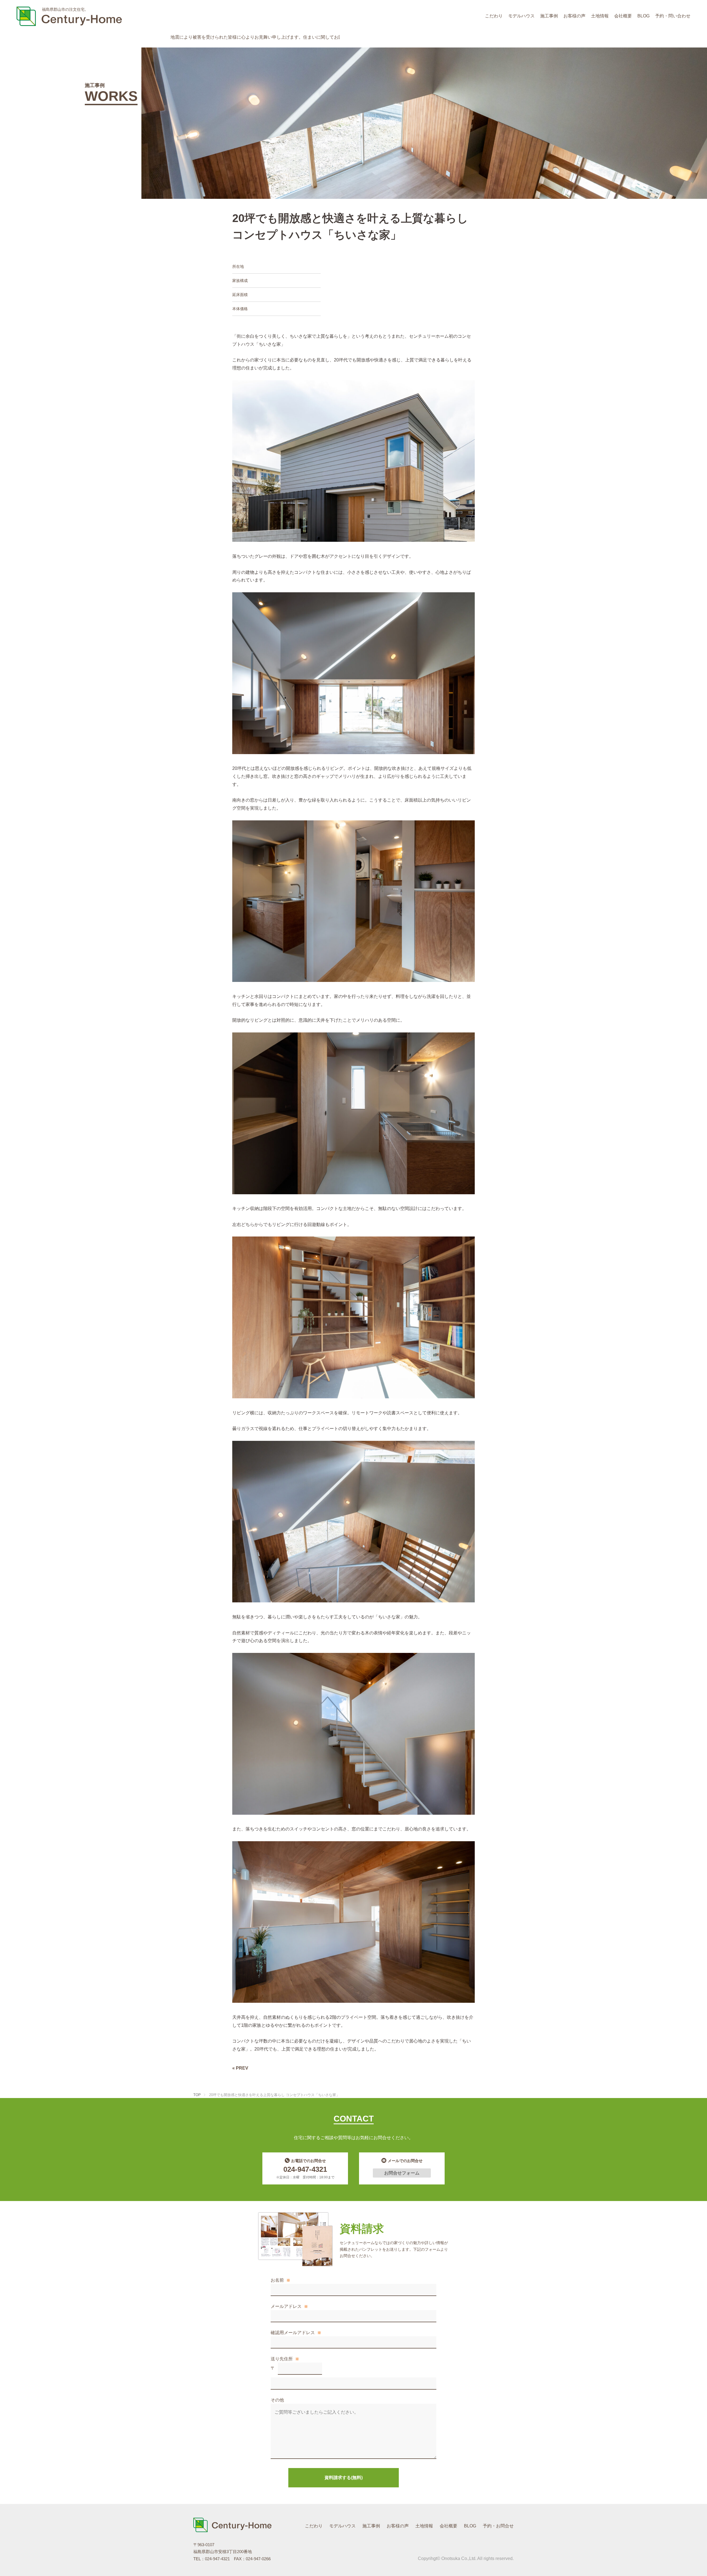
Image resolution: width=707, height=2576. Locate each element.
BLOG (643, 16)
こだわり (494, 16)
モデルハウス (521, 16)
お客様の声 (574, 16)
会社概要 (623, 16)
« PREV (240, 2068)
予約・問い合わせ (673, 16)
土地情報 (600, 16)
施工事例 (549, 16)
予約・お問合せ (498, 2526)
